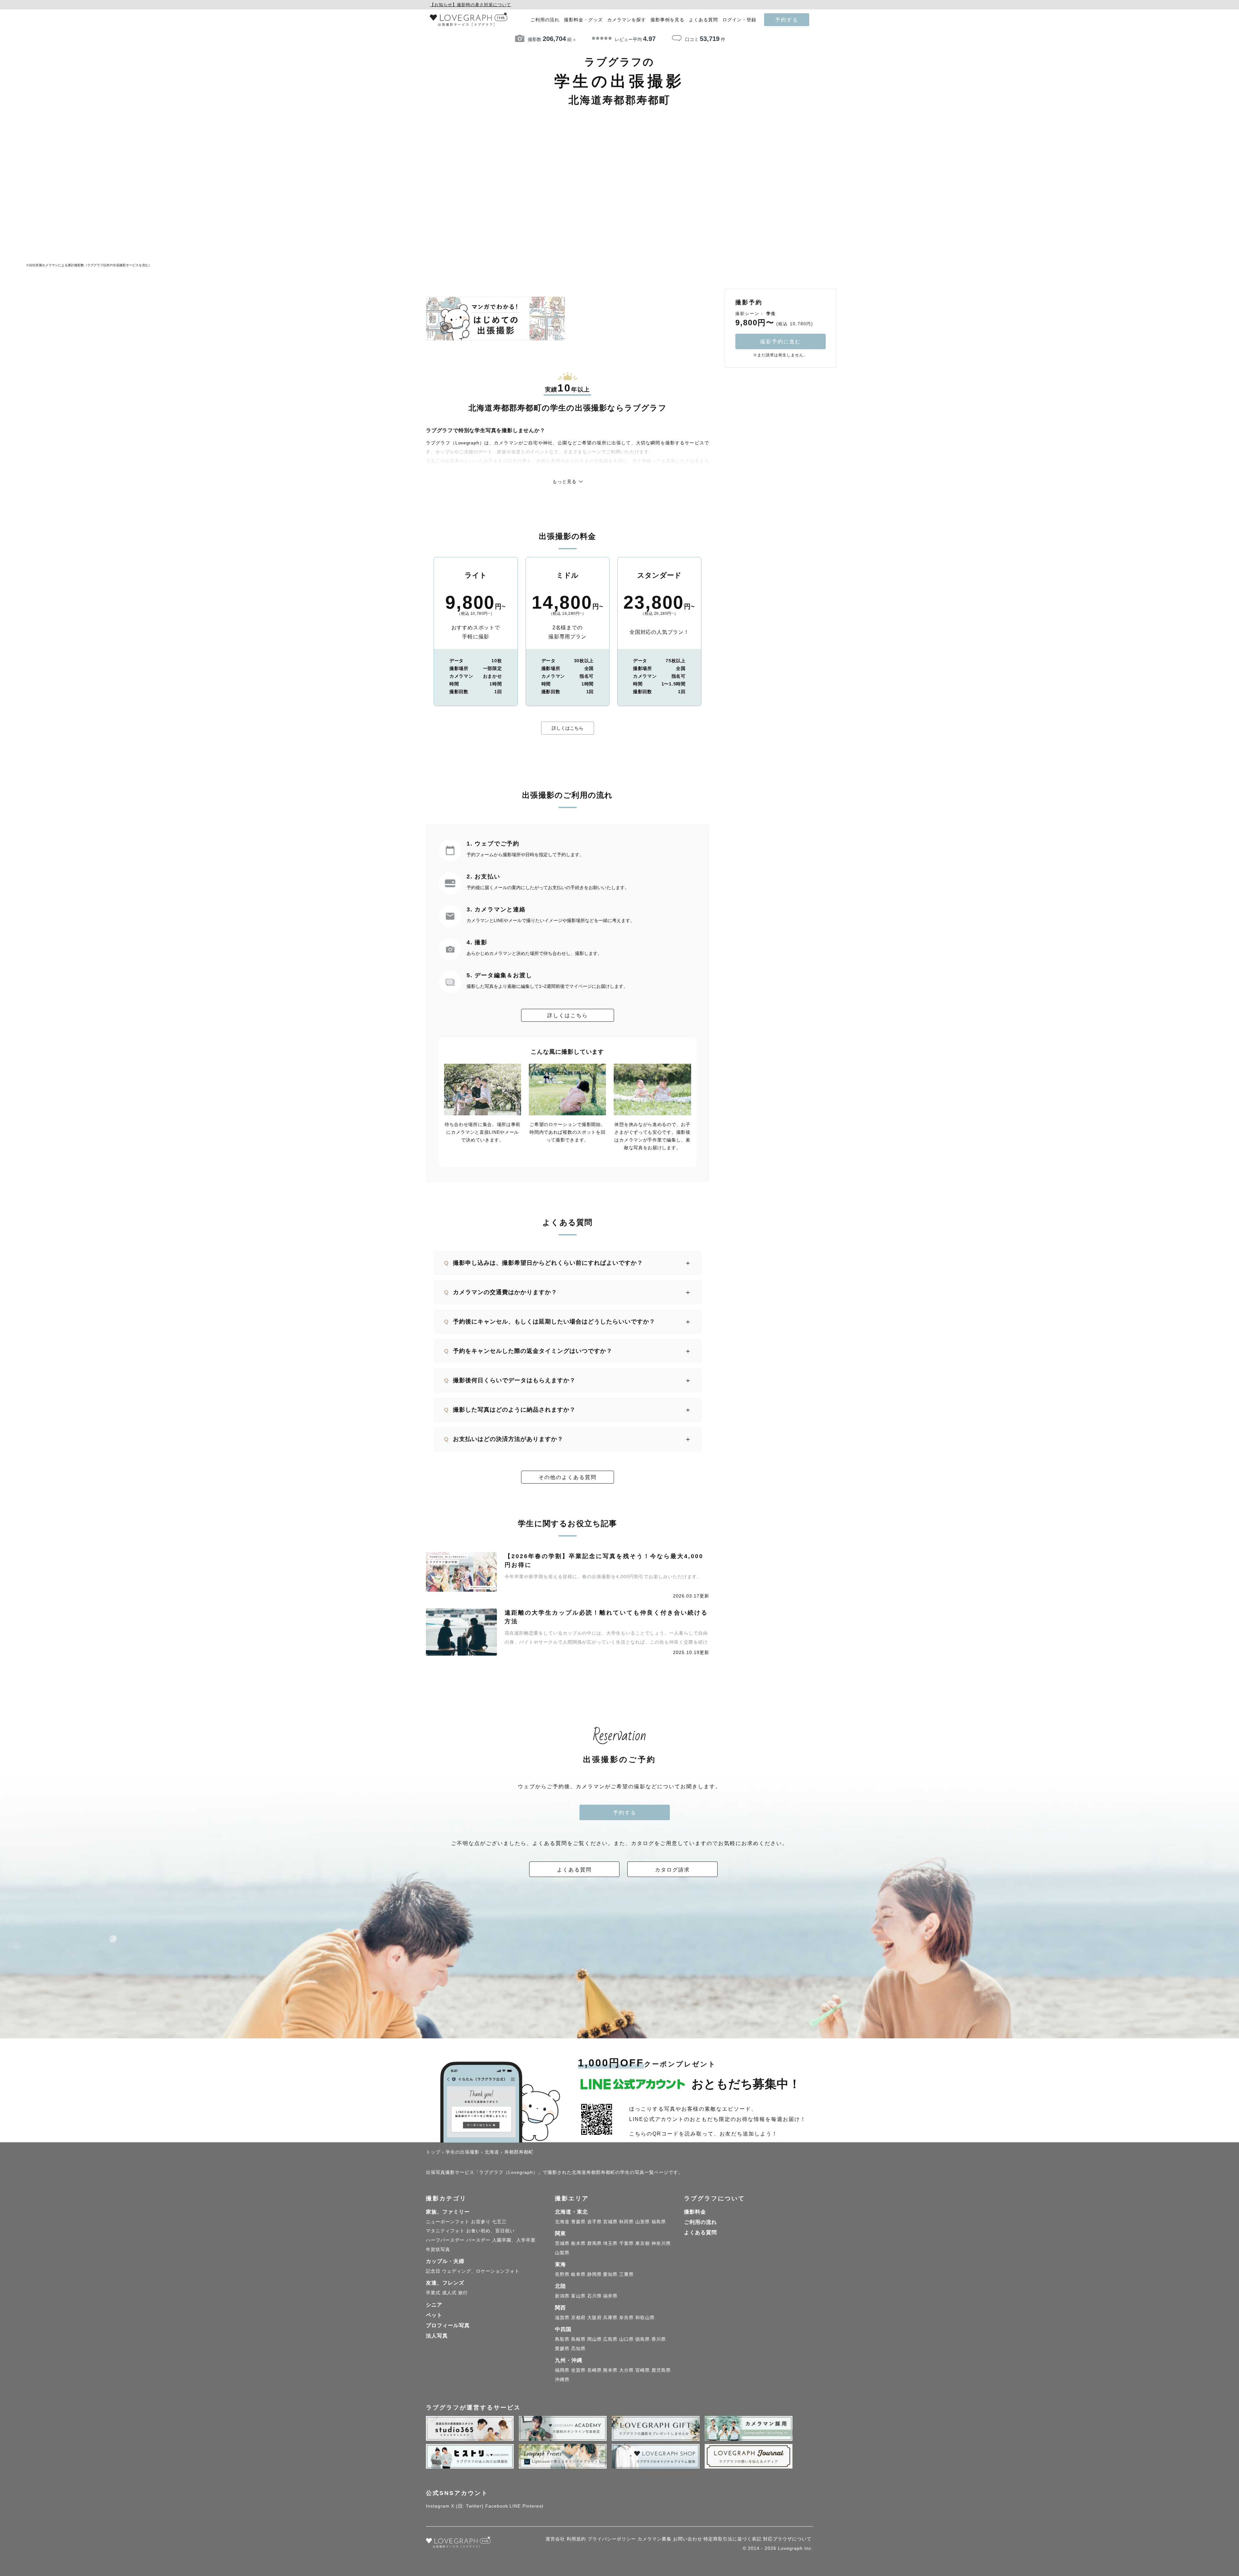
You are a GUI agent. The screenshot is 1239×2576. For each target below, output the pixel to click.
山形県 (643, 2222)
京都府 (578, 2317)
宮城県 (610, 2222)
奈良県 (626, 2317)
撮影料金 (695, 2212)
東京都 (643, 2243)
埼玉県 (610, 2243)
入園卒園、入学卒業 (514, 2240)
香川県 (659, 2339)
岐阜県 (578, 2274)
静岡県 (594, 2274)
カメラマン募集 (655, 2539)
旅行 (463, 2293)
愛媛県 (562, 2348)
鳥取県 (562, 2339)
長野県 (562, 2274)
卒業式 (433, 2293)
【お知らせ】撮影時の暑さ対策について (470, 5)
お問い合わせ (688, 2539)
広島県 (610, 2339)
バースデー (478, 2240)
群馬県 (594, 2243)
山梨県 (562, 2253)
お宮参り (481, 2222)
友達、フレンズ (445, 2283)
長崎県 (594, 2370)
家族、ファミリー (448, 2212)
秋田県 (626, 2222)
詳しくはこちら (568, 728)
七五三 (499, 2222)
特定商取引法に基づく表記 (732, 2539)
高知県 (578, 2348)
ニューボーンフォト (448, 2222)
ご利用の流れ (545, 20)
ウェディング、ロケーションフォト (481, 2271)
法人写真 (437, 2336)
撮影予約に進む (781, 341)
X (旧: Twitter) (467, 2506)
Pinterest (533, 2506)
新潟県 (562, 2296)
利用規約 (576, 2539)
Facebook (497, 2506)
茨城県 (562, 2243)
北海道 (562, 2222)
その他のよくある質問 (568, 1477)
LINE (515, 2506)
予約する (787, 20)
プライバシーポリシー (612, 2539)
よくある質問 (703, 20)
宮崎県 (643, 2370)
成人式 (449, 2293)
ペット (434, 2315)
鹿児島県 (661, 2370)
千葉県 (626, 2243)
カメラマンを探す (627, 20)
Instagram (438, 2506)
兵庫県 (610, 2317)
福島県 (659, 2222)
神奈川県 (661, 2243)
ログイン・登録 (739, 20)
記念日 (433, 2271)
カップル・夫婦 (445, 2261)
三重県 (626, 2274)
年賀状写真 (438, 2249)
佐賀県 (578, 2370)
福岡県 (562, 2370)
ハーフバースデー (445, 2240)
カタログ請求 (672, 1870)
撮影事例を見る (667, 20)
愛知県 (610, 2274)
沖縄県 (562, 2379)
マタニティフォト (445, 2231)
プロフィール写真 (448, 2325)
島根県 (578, 2339)
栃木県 (578, 2243)
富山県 (578, 2296)
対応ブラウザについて (787, 2539)
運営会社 (555, 2539)
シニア (434, 2305)
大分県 (626, 2370)
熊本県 (610, 2370)
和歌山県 (645, 2317)
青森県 (578, 2222)
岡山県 (594, 2339)
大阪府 (594, 2317)
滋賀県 (562, 2317)
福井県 (610, 2296)
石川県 (594, 2296)
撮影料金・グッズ (583, 20)
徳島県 (643, 2339)
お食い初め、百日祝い (490, 2231)
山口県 (626, 2339)
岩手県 (594, 2222)
